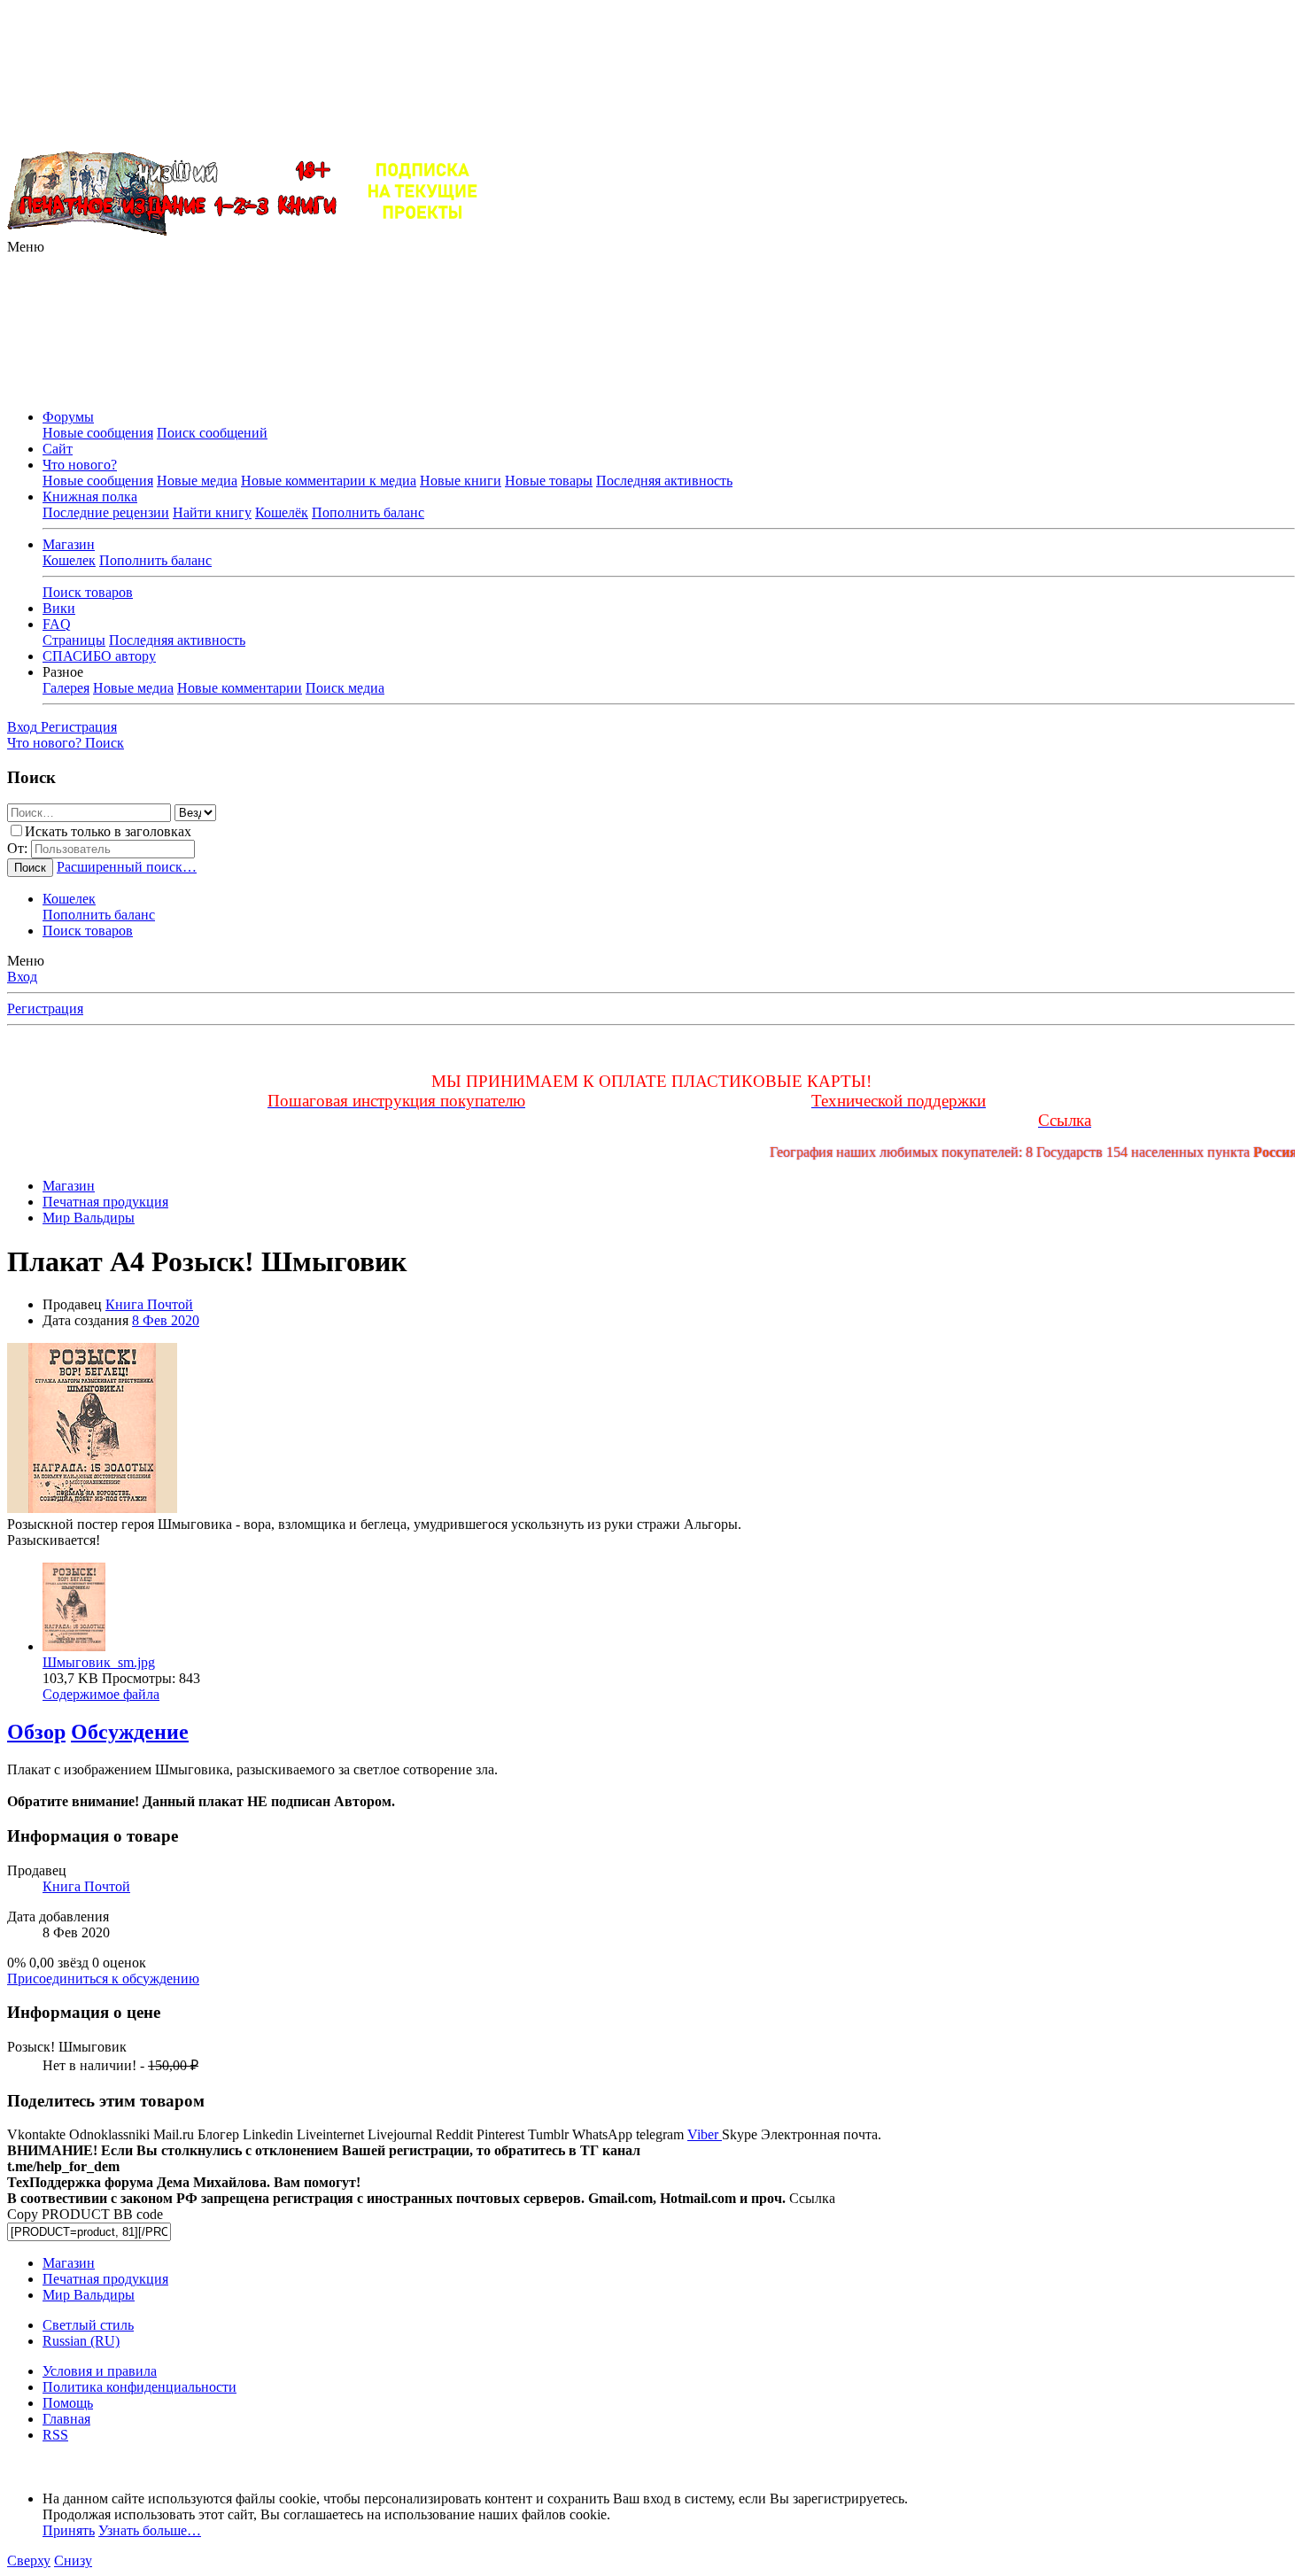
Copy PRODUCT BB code (85, 2214)
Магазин (69, 544)
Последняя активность (664, 481)
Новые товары (549, 481)
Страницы (74, 640)
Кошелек (69, 560)
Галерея (66, 688)
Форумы (68, 417)
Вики (59, 608)
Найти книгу (212, 512)
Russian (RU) (81, 2341)
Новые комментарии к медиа (329, 481)
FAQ (57, 624)
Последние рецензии (106, 512)
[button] (26, 247)
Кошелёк (282, 512)
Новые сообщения (98, 433)
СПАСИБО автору (99, 656)
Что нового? (80, 465)
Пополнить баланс (368, 512)
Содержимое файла (101, 1694)
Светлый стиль (88, 2325)
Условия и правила (100, 2371)
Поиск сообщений (212, 433)
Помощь (68, 2403)
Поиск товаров (88, 592)
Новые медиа (197, 481)
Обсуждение (130, 1732)
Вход (22, 977)
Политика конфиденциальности (139, 2387)
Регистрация (45, 1009)
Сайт (58, 449)
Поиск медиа (345, 688)
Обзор (36, 1732)
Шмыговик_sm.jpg (99, 1662)
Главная (66, 2419)
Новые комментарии (240, 688)
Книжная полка (90, 497)
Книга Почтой (149, 1304)
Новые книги (461, 481)
